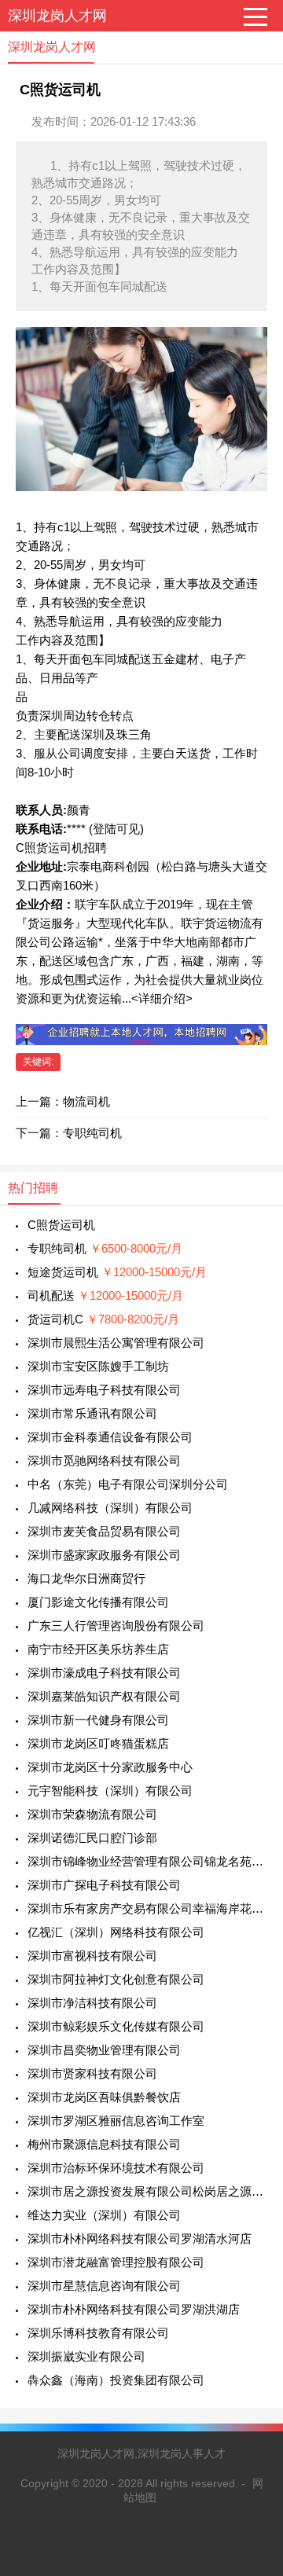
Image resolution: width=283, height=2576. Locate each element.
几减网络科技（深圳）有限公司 (110, 1508)
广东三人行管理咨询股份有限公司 (116, 1626)
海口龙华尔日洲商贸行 (86, 1578)
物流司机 (86, 1101)
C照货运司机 (61, 1225)
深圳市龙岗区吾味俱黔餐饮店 (104, 2097)
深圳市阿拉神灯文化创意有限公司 (116, 1979)
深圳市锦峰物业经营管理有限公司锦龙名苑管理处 (147, 1861)
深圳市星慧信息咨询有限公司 (104, 2286)
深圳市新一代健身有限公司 (98, 1720)
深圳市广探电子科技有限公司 (104, 1885)
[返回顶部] (251, 2302)
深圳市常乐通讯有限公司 (92, 1413)
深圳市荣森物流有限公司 (92, 1814)
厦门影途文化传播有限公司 (98, 1602)
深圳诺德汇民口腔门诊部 (92, 1838)
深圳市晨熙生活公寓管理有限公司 (116, 1343)
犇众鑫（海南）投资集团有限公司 (116, 2380)
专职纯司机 (92, 1133)
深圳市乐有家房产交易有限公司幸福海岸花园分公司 (147, 1908)
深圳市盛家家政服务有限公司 (104, 1555)
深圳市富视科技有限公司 (92, 1956)
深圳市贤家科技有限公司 (92, 2073)
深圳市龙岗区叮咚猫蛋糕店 (98, 1743)
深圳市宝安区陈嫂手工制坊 (98, 1366)
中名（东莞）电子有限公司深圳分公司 (128, 1484)
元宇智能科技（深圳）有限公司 (110, 1791)
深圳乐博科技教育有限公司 (98, 2333)
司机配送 (105, 1295)
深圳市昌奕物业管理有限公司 (104, 2050)
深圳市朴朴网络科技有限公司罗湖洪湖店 (134, 2309)
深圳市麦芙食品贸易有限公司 (104, 1531)
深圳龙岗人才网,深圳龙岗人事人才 (141, 2453)
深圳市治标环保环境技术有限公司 (116, 2168)
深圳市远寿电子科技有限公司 (104, 1390)
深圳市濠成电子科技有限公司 (104, 1673)
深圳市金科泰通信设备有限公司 (110, 1437)
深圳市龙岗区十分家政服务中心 (110, 1767)
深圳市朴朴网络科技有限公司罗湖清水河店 (140, 2238)
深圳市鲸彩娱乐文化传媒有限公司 (116, 2026)
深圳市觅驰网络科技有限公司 (104, 1460)
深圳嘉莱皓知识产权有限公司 (104, 1696)
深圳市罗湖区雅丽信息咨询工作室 (116, 2121)
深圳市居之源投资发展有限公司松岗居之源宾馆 (147, 2191)
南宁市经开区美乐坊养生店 (98, 1649)
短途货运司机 (117, 1272)
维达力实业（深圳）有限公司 (104, 2215)
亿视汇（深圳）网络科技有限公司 (116, 1932)
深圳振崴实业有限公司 (86, 2356)
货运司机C (103, 1319)
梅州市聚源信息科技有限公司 (104, 2144)
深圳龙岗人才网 (57, 16)
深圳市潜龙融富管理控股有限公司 (116, 2262)
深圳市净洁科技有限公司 (92, 2003)
